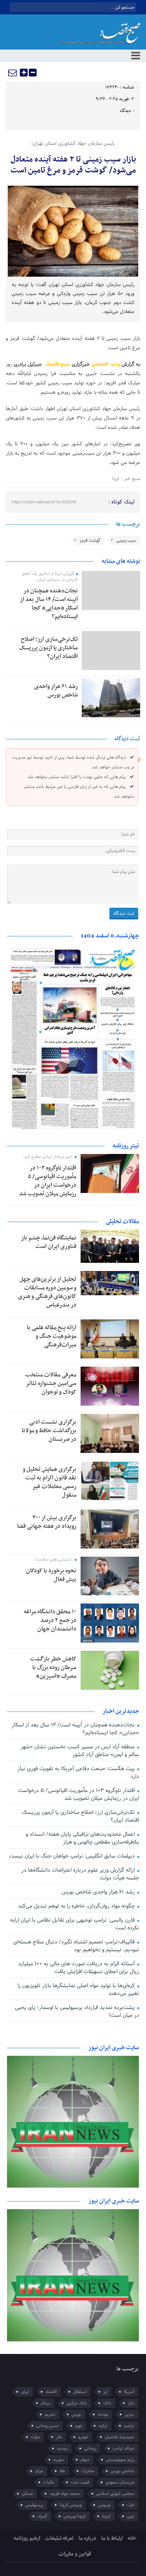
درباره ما (87, 2538)
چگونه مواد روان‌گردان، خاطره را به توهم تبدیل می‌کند (77, 1906)
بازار (131, 2403)
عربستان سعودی (120, 2482)
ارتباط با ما (112, 2538)
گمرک (42, 2516)
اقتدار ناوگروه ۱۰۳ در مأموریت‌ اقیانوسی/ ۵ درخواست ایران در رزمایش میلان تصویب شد (48, 1181)
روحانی (90, 2448)
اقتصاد (51, 2392)
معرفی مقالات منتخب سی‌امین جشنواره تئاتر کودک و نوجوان (51, 1383)
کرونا (106, 2516)
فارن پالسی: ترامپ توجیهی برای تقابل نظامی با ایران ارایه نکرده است (74, 1924)
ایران (25, 2392)
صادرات (88, 2471)
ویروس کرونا (71, 2505)
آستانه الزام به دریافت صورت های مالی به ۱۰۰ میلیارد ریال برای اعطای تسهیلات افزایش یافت (78, 1968)
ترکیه (103, 2426)
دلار (59, 2437)
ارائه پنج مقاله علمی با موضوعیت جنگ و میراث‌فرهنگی (52, 1336)
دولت (35, 2437)
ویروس (104, 2505)
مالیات (49, 2482)
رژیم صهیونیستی (120, 2460)
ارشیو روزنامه (27, 2538)
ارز (105, 2392)
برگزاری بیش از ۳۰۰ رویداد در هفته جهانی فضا (47, 1522)
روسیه (62, 2448)
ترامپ (129, 2426)
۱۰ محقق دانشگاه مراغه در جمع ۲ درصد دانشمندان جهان (50, 1620)
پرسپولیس (34, 2505)
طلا (62, 2471)
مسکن (27, 2494)
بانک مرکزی (77, 2403)
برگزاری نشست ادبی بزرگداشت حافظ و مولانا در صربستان (49, 1431)
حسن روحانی (47, 2426)
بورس (77, 2414)
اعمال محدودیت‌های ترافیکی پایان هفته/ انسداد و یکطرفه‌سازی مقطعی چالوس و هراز (82, 1838)
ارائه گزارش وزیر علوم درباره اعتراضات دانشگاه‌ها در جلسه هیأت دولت (80, 1874)
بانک (107, 2403)
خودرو (83, 2437)
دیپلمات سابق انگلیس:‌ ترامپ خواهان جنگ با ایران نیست (73, 1856)
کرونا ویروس (75, 2516)
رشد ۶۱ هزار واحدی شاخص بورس (56, 691)
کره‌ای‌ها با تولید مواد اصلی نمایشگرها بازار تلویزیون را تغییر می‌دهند (78, 1990)
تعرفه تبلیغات (59, 2538)
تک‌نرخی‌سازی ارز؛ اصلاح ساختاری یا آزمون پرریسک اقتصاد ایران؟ (48, 648)
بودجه (103, 2414)
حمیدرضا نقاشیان (120, 2437)
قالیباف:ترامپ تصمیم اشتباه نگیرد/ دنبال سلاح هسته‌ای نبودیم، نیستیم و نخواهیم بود (76, 1946)
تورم (79, 2426)
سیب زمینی (126, 540)
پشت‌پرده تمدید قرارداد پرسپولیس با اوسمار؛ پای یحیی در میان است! (77, 2012)
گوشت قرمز (90, 540)
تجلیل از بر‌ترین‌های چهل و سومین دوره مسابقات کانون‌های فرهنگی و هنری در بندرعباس (47, 1292)
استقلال (80, 2392)
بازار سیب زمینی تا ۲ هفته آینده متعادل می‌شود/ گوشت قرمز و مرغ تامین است (73, 165)
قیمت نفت (80, 2482)
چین (131, 2516)
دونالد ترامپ (123, 2448)
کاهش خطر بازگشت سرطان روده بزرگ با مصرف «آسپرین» (53, 1668)
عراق (39, 2471)
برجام (46, 2403)
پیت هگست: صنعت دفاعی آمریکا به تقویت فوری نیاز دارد (78, 1773)
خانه (132, 2538)
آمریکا (129, 2392)
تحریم (50, 2414)
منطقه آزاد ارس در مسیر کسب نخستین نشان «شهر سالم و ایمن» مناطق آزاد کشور (80, 1751)
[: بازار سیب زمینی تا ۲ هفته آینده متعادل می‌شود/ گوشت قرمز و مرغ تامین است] (13, 73)
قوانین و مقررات (75, 2554)
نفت (131, 2505)
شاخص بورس (122, 2471)
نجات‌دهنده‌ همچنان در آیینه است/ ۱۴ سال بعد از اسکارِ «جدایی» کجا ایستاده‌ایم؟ (49, 604)
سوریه (59, 2460)
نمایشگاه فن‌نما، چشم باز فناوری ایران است (49, 1242)
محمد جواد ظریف (65, 2494)
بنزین (129, 2414)
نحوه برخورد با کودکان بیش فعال (51, 1575)
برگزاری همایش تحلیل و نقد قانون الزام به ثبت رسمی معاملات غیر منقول (49, 1482)
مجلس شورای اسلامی (115, 2494)
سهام (85, 2460)
